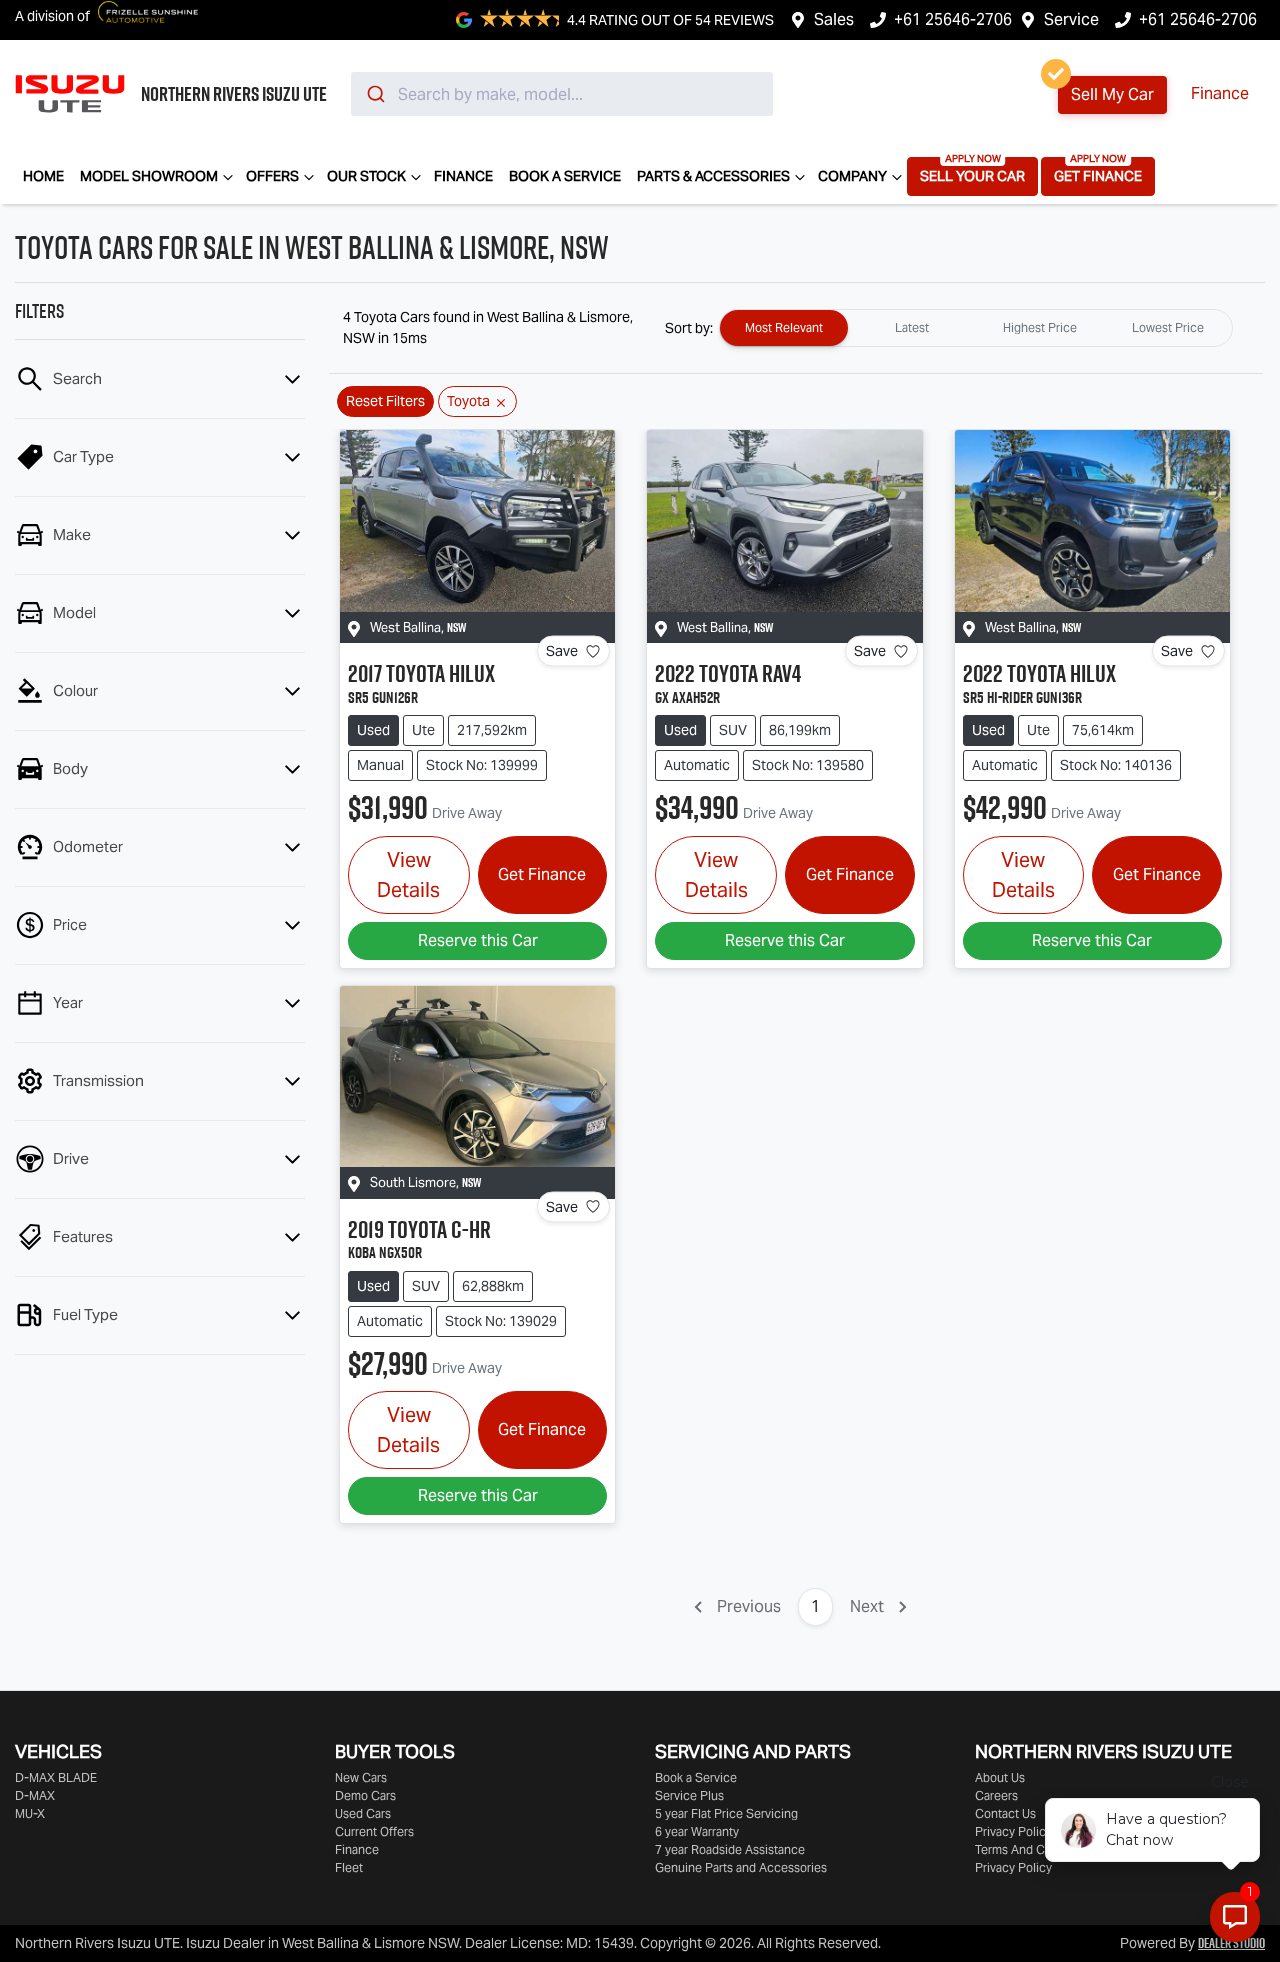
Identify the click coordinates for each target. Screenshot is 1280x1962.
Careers (996, 1795)
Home (43, 176)
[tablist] (976, 328)
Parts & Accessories (713, 176)
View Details (408, 875)
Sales (834, 19)
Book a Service (565, 176)
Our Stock (366, 176)
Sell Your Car (972, 176)
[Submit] (374, 94)
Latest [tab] (912, 327)
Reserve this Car (478, 940)
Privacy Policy (1013, 1831)
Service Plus (689, 1795)
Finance (1220, 93)
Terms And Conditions (1035, 1849)
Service (1071, 19)
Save (562, 651)
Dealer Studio (1231, 1943)
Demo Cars (365, 1795)
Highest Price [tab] (1040, 327)
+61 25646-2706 (953, 19)
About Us (1000, 1777)
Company (852, 176)
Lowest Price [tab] (1168, 327)
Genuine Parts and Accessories (741, 1867)
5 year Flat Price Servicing (726, 1813)
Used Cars (363, 1813)
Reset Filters (385, 401)
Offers (272, 176)
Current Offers (374, 1831)
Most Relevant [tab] (784, 327)
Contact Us (1005, 1813)
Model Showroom (149, 176)
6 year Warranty (697, 1831)
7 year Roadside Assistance (730, 1849)
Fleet (349, 1867)
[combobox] (562, 94)
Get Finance (1098, 176)
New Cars (361, 1777)
